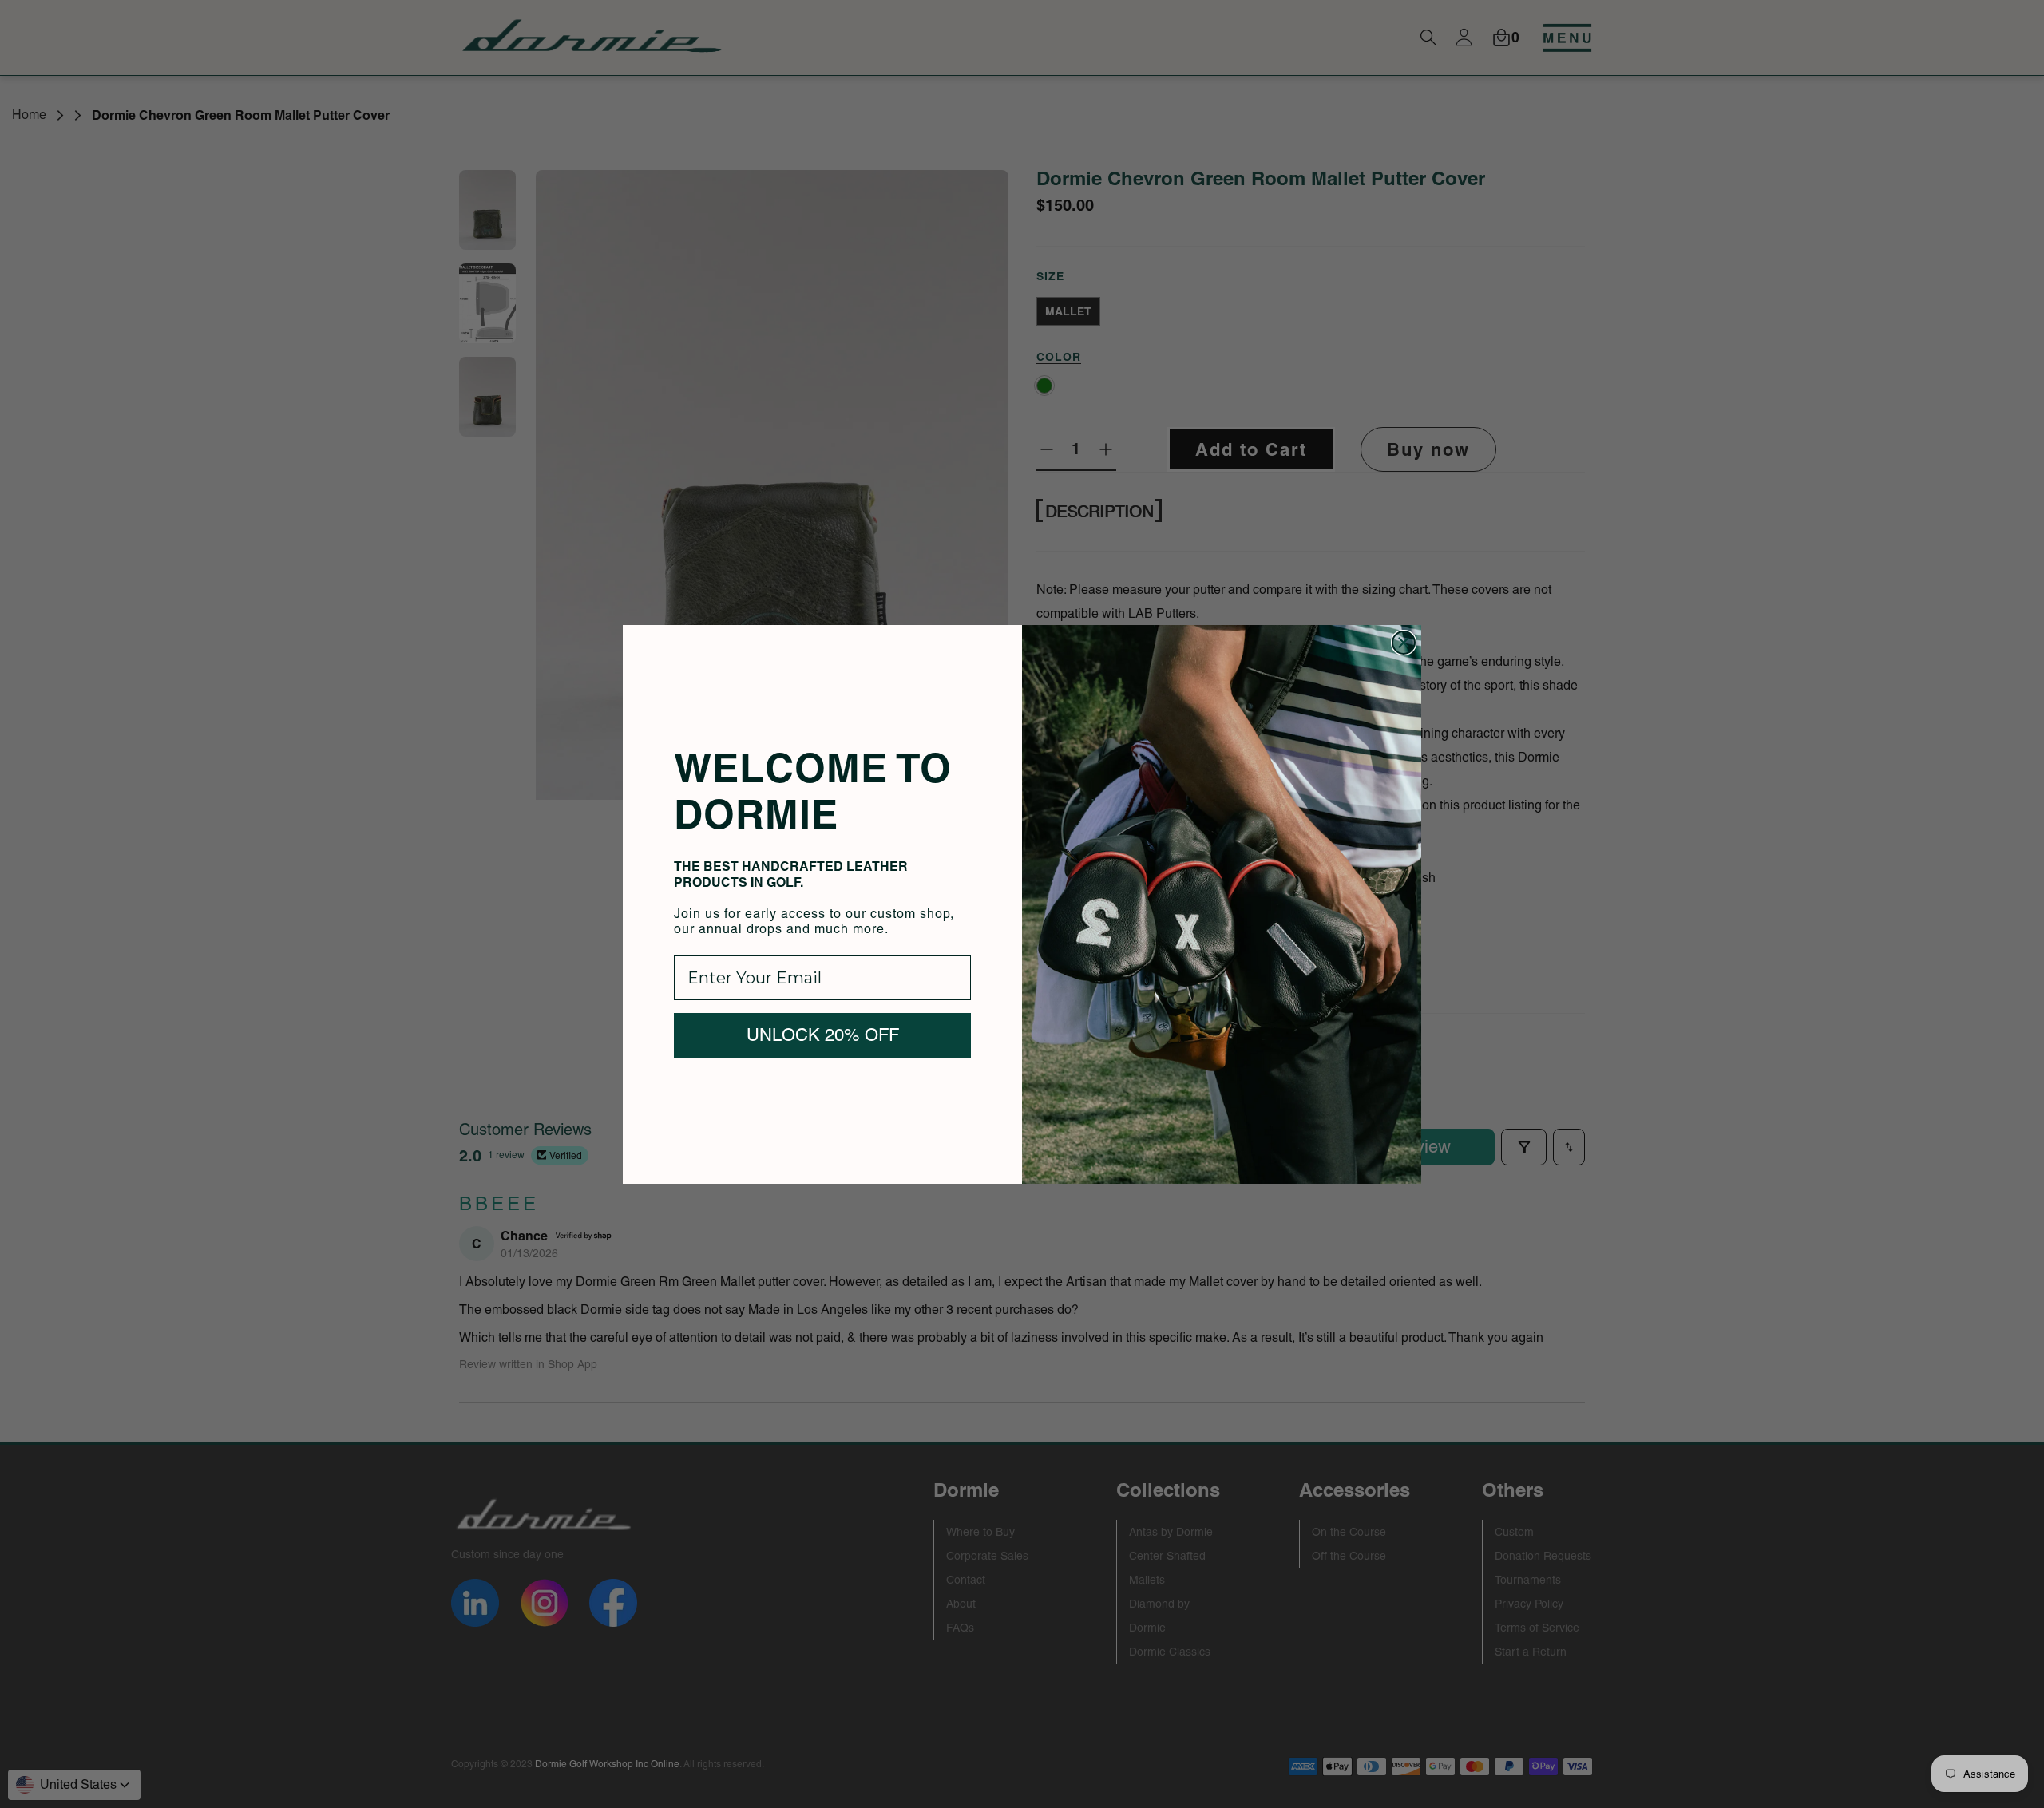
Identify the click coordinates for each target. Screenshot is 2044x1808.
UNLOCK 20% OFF (823, 1035)
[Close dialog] (1404, 643)
